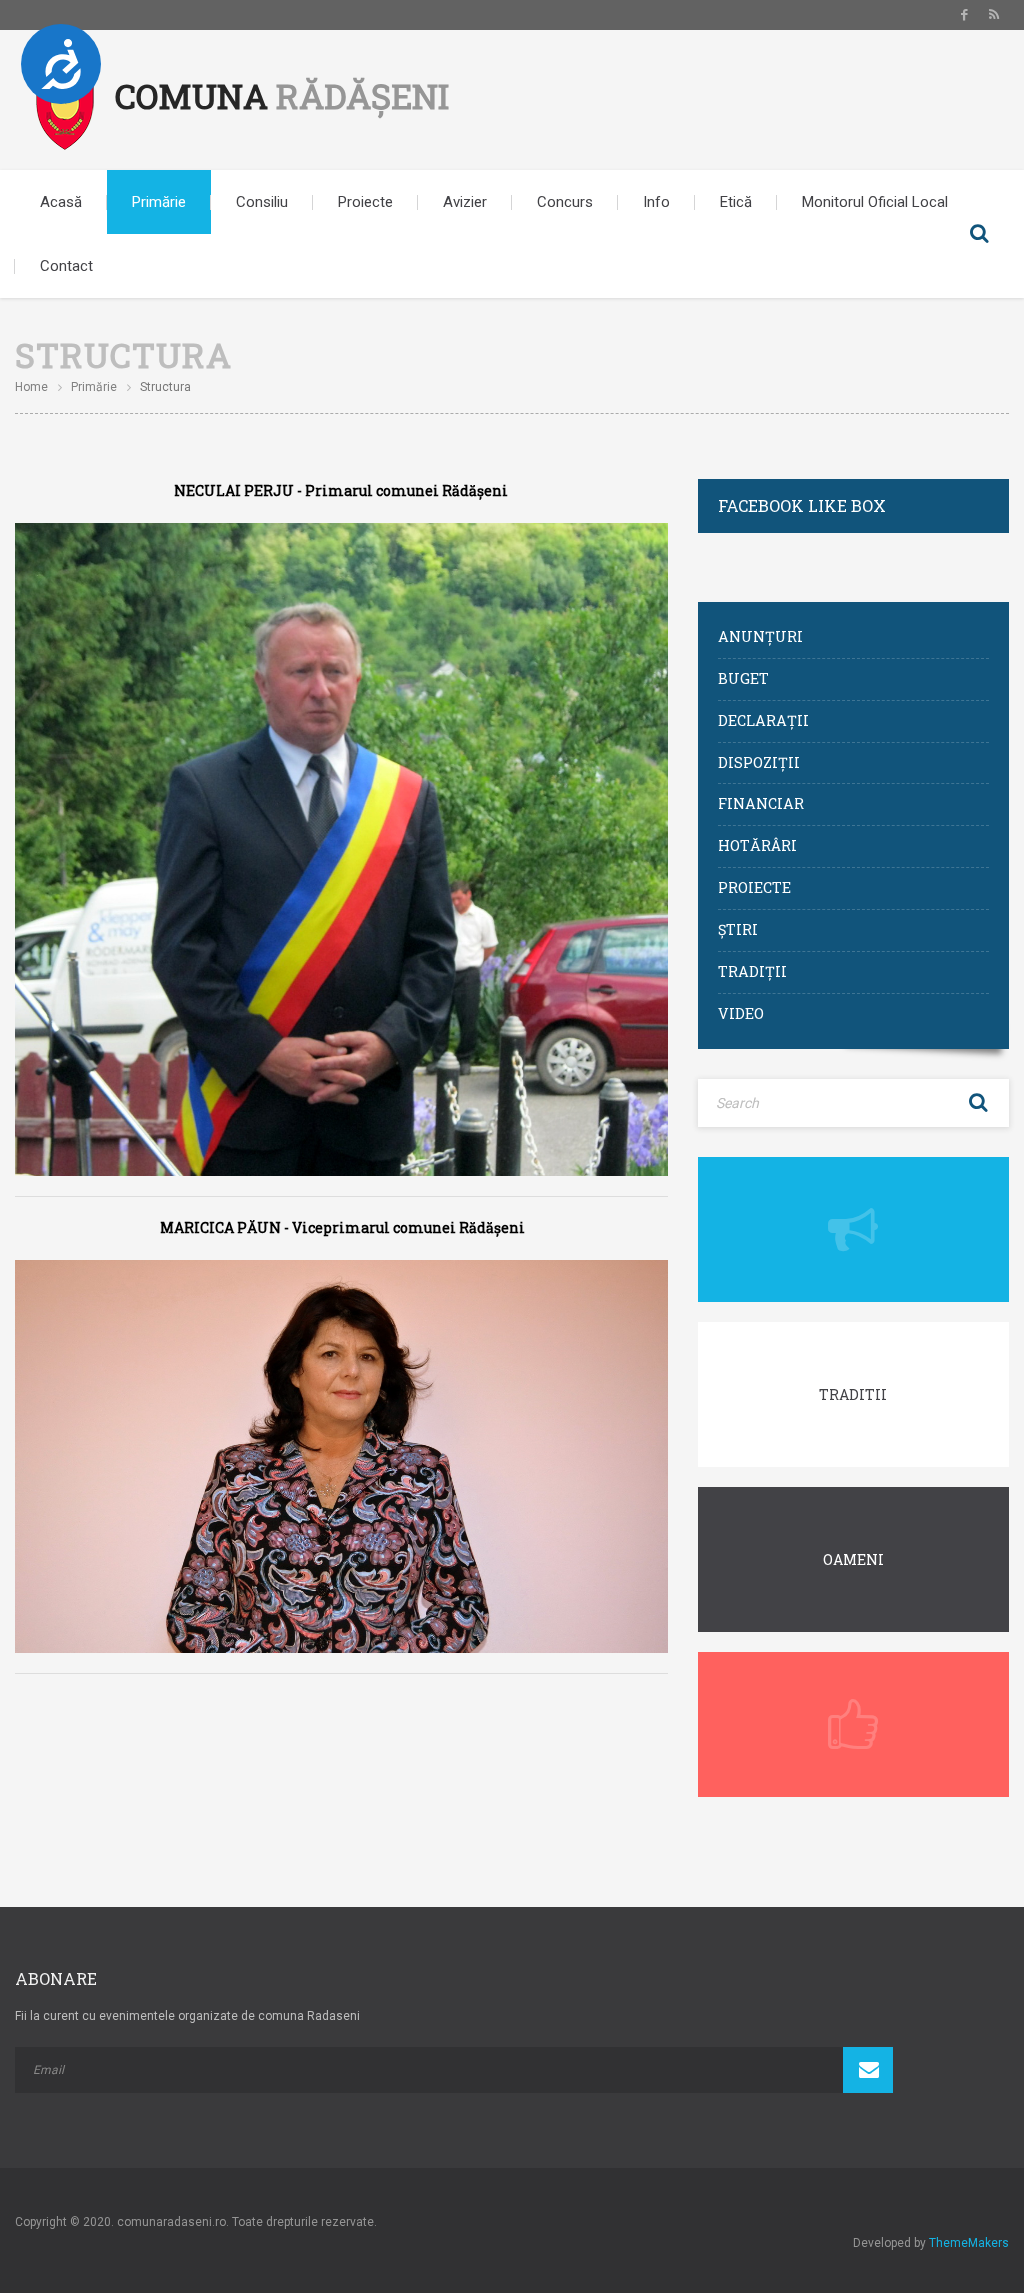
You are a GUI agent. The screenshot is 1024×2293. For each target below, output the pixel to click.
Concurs (565, 202)
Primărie (159, 202)
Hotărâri (757, 845)
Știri (738, 929)
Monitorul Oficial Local (875, 202)
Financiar (761, 803)
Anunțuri (760, 636)
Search (979, 234)
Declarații (763, 720)
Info (656, 202)
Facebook (964, 15)
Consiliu (262, 202)
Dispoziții (759, 762)
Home (31, 387)
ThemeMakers (969, 2243)
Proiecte (365, 202)
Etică (736, 202)
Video (741, 1013)
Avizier (465, 202)
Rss (994, 15)
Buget (743, 678)
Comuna (282, 95)
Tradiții (752, 971)
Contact (66, 266)
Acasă (61, 202)
